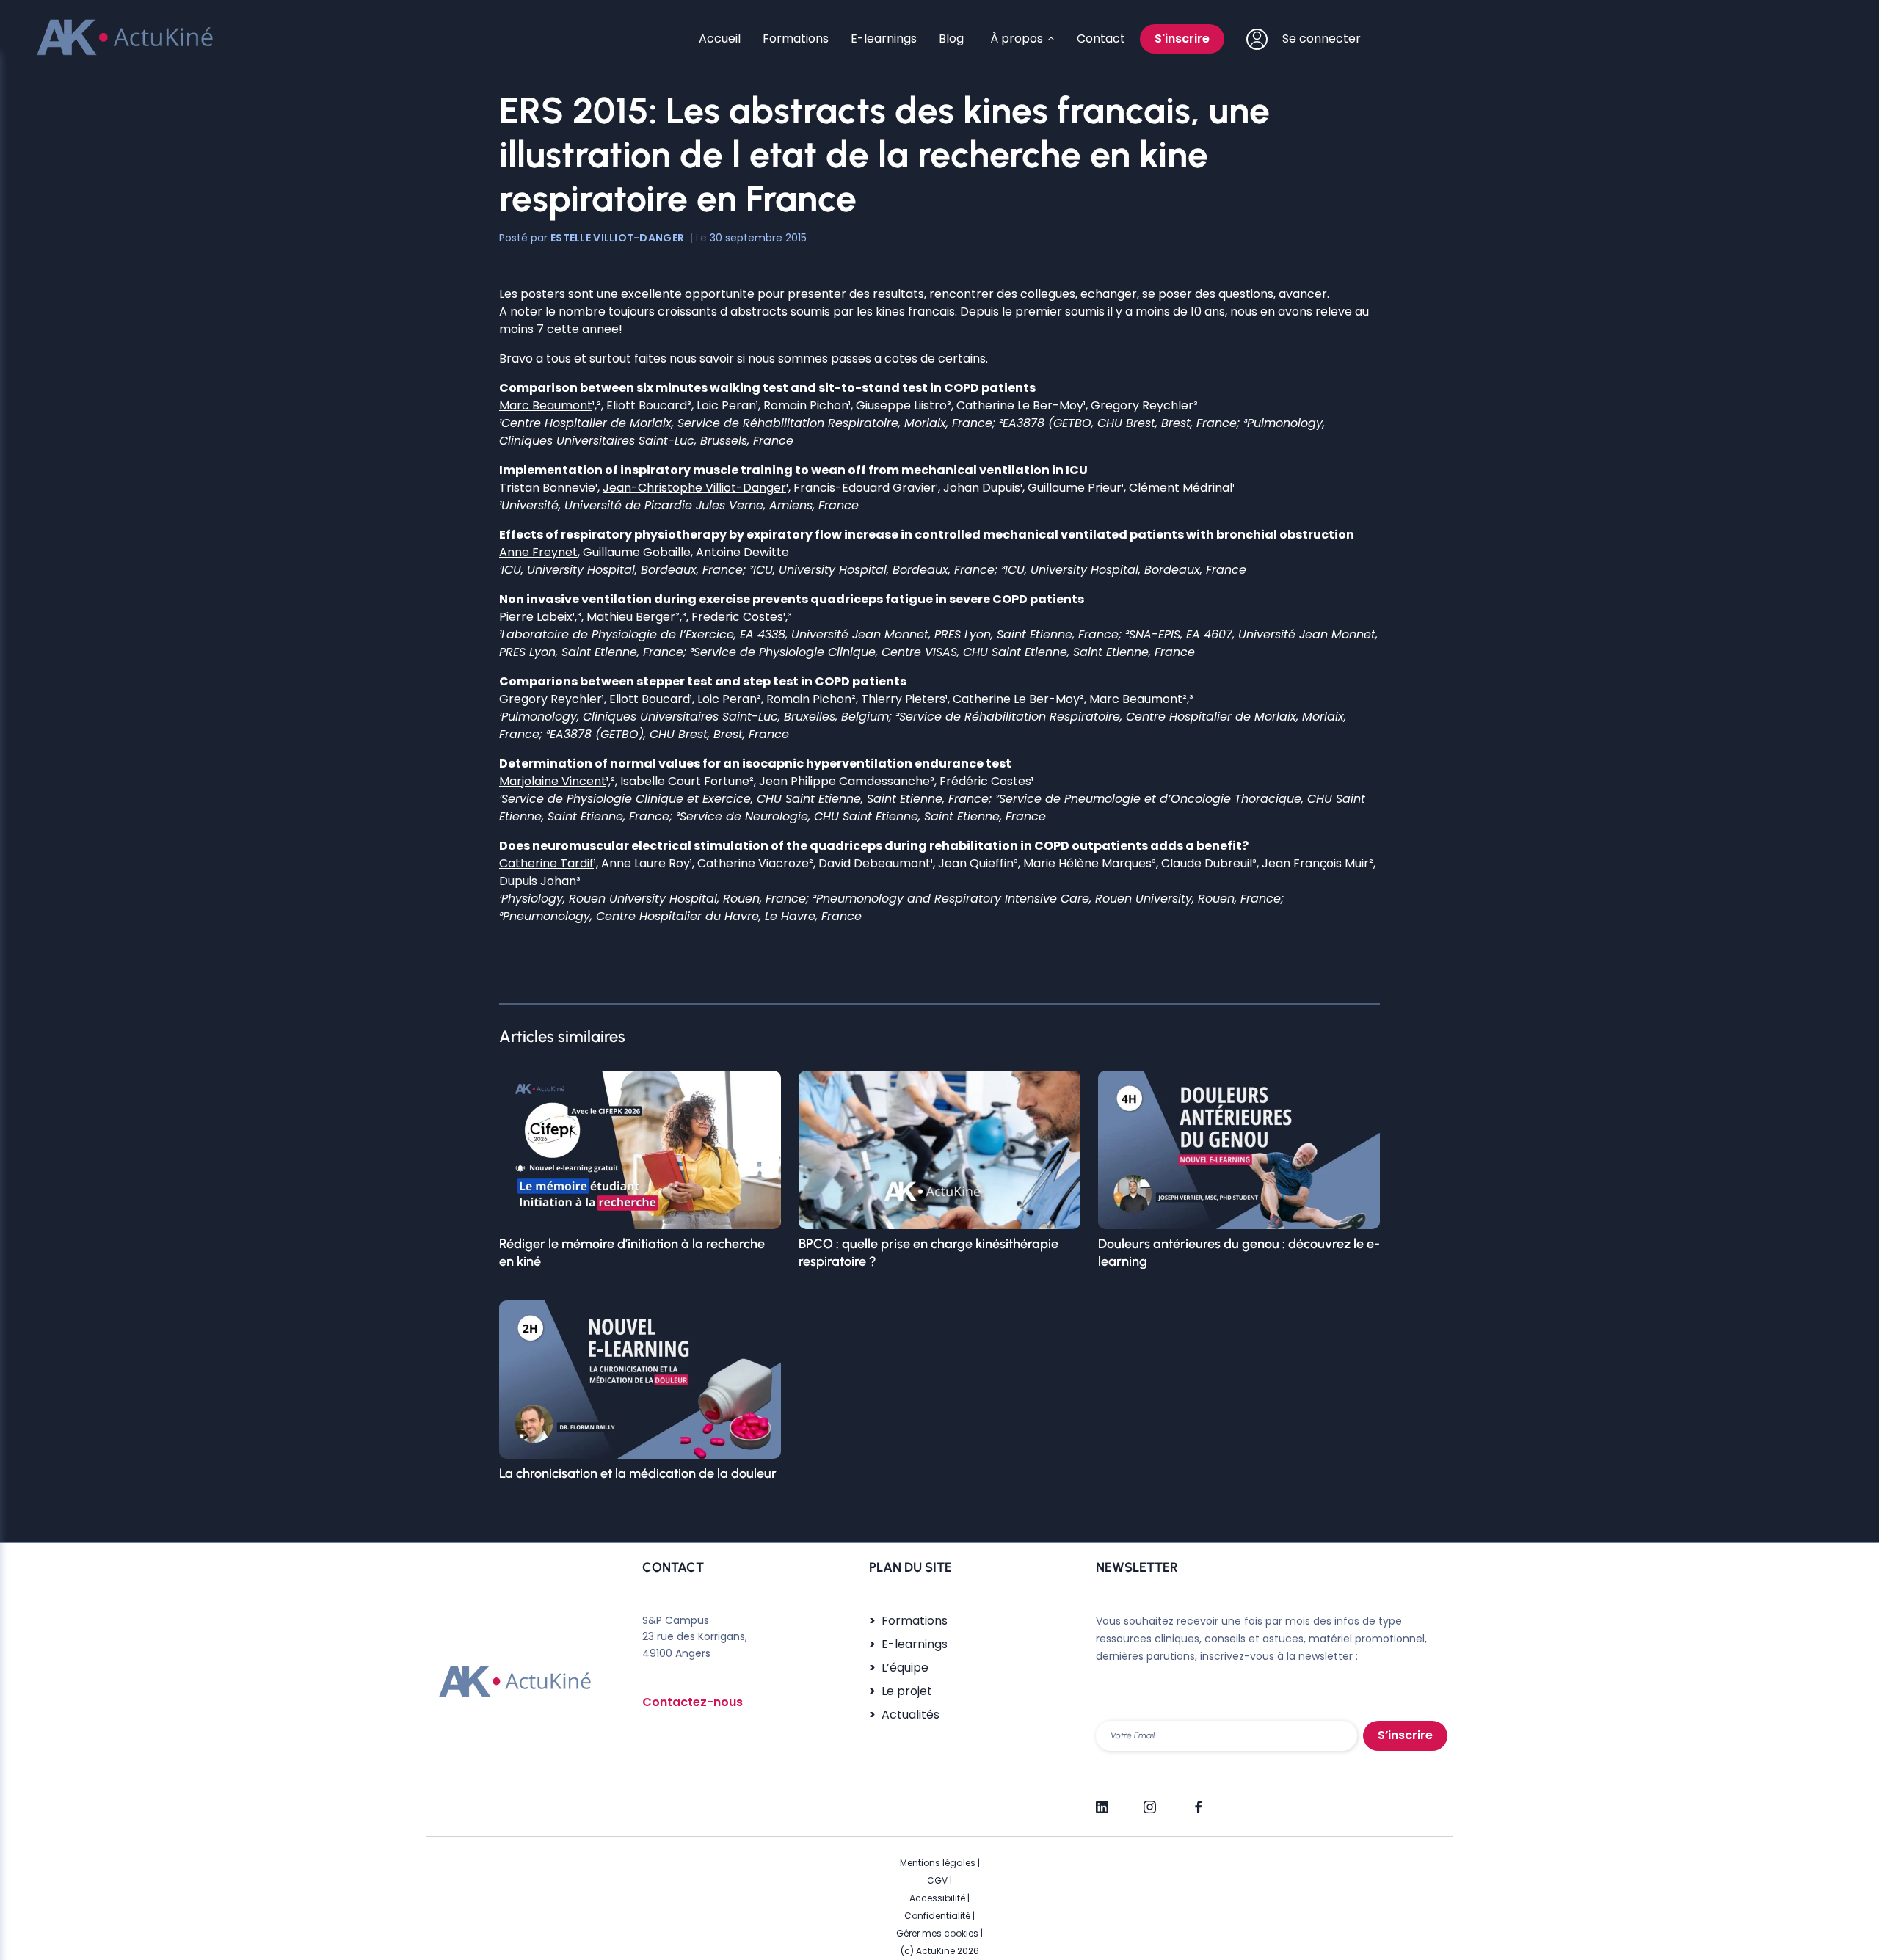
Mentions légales (938, 1863)
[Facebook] (1197, 1801)
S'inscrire (1182, 39)
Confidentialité (937, 1916)
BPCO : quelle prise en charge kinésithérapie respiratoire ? (928, 1253)
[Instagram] (1150, 1801)
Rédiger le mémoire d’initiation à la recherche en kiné (632, 1253)
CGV (937, 1880)
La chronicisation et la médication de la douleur (638, 1473)
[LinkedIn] (1102, 1801)
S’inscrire (1405, 1735)
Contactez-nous (693, 1702)
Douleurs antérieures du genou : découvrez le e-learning (1239, 1253)
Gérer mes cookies (937, 1933)
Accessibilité (937, 1898)
